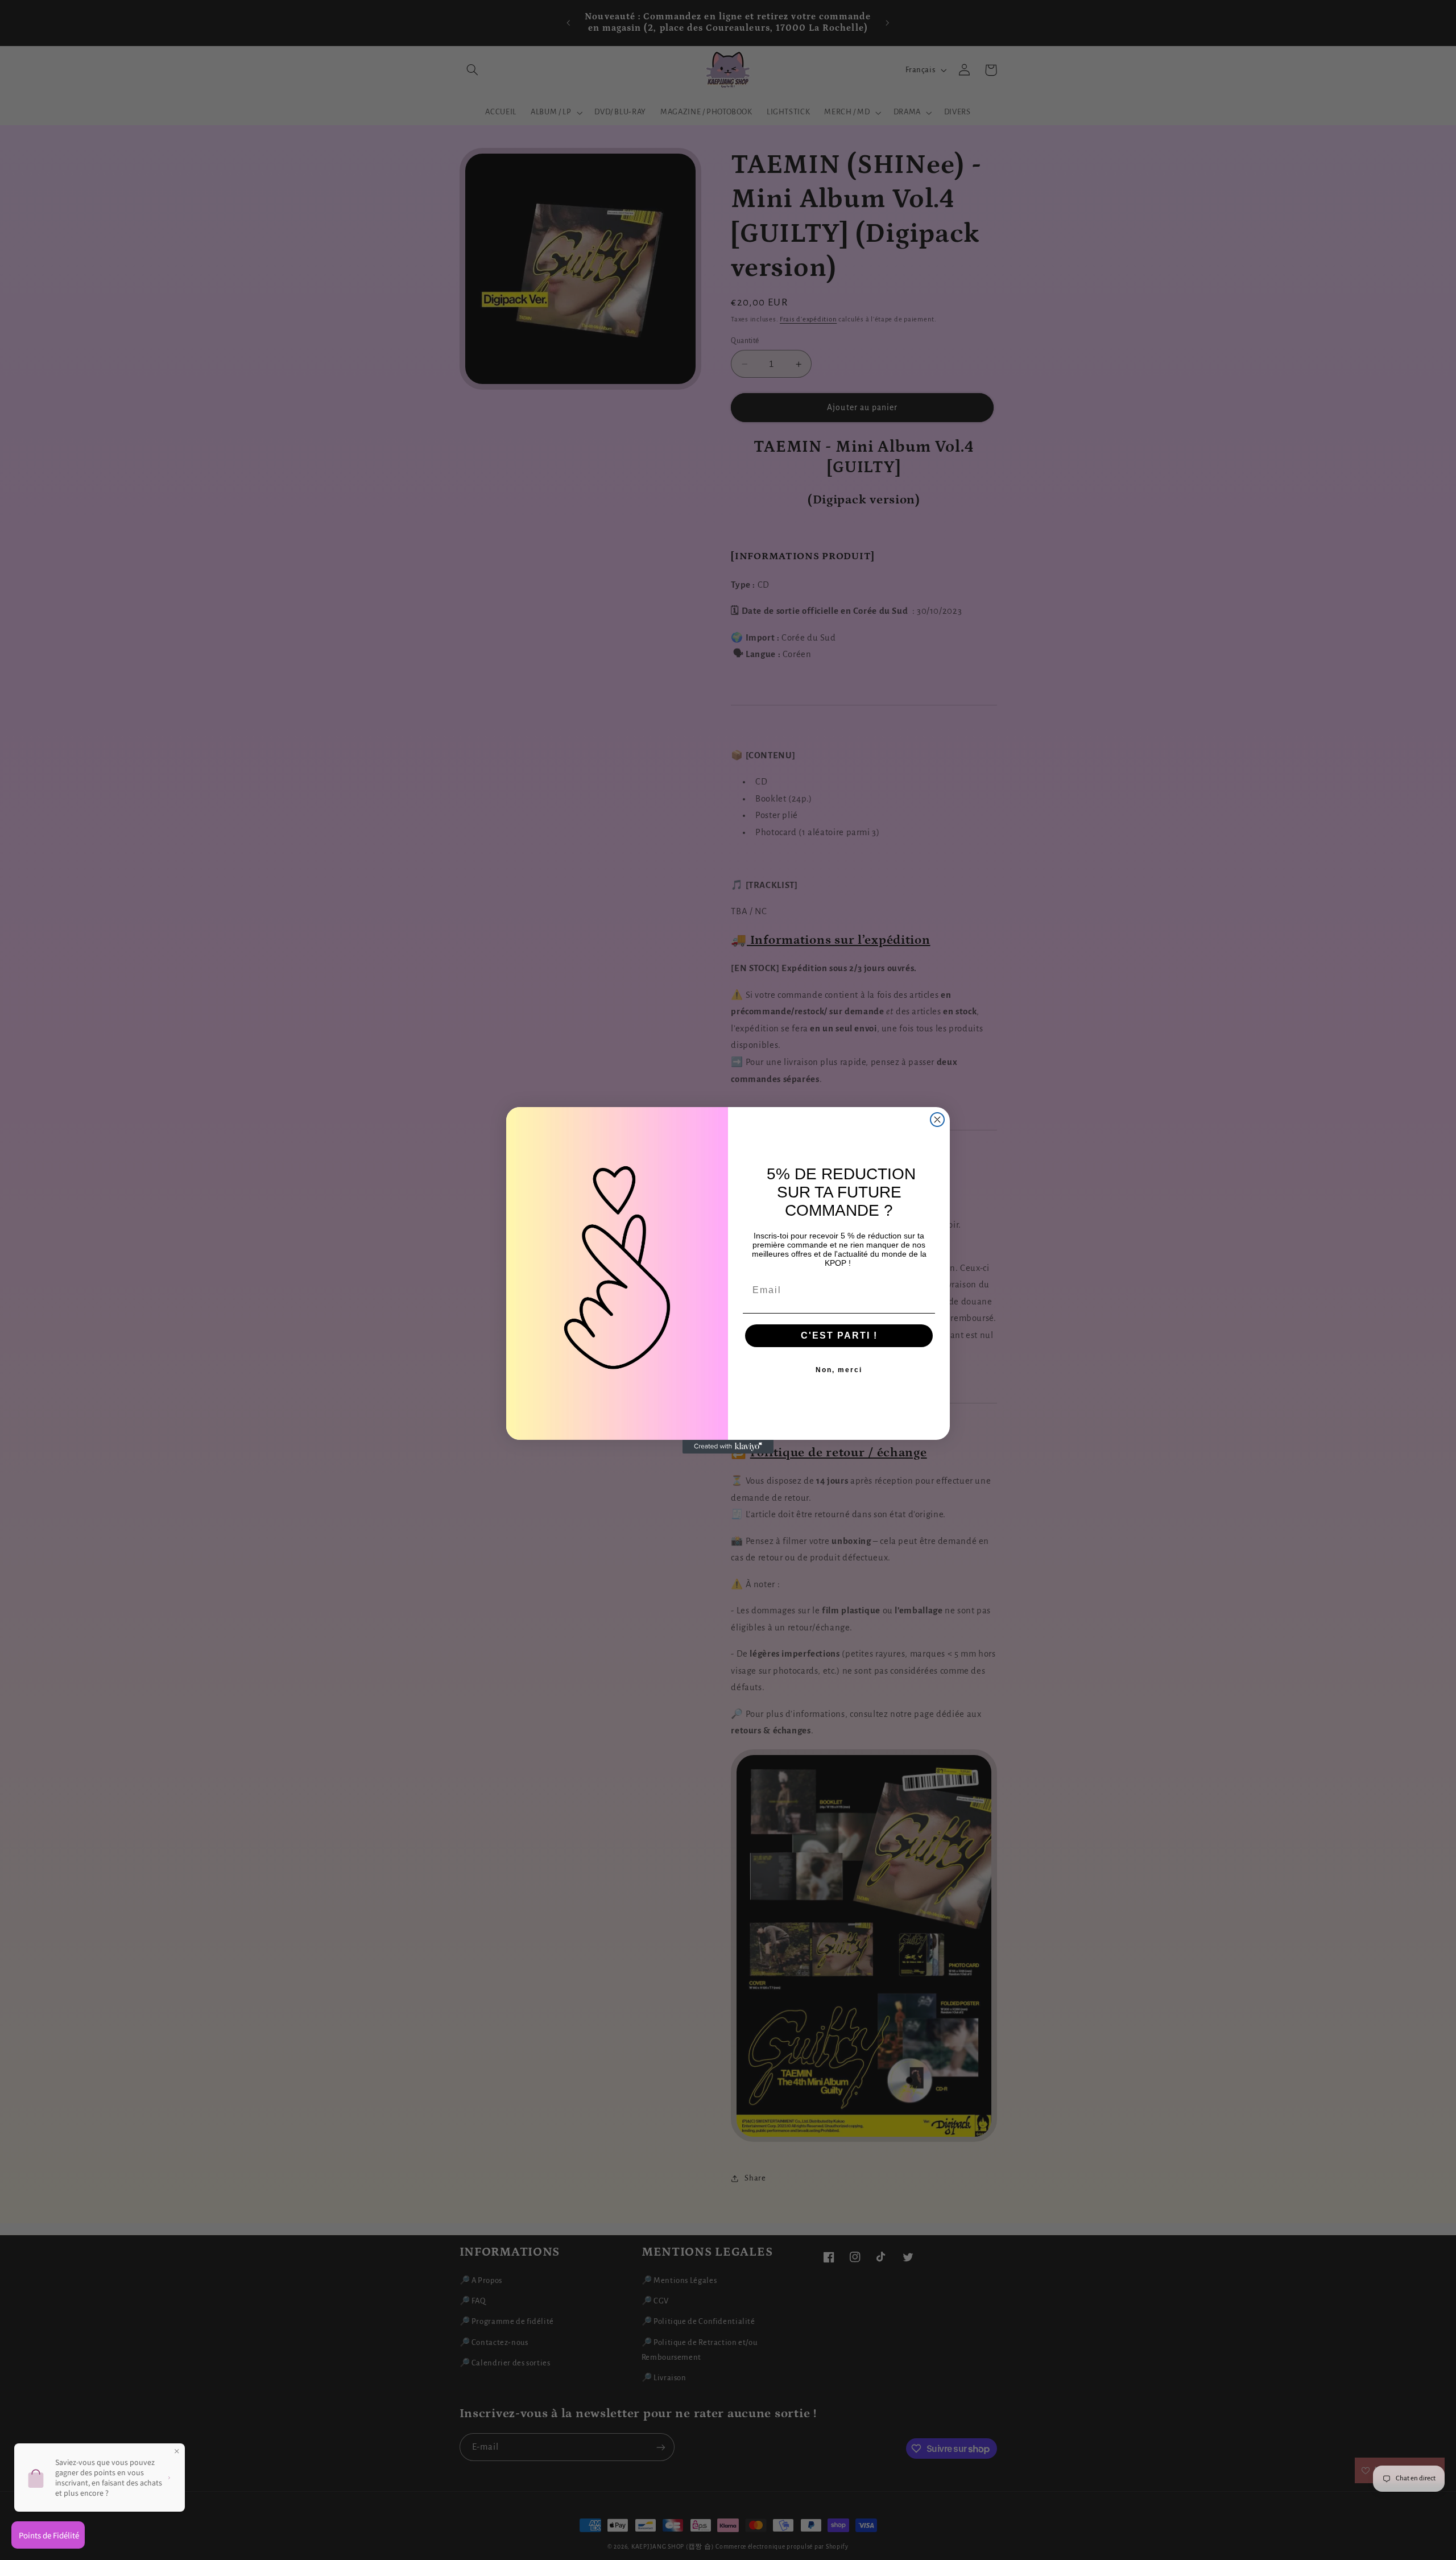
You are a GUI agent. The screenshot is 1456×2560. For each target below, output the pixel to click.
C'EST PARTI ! (839, 1335)
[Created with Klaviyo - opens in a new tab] (728, 1447)
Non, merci (839, 1370)
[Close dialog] (937, 1120)
